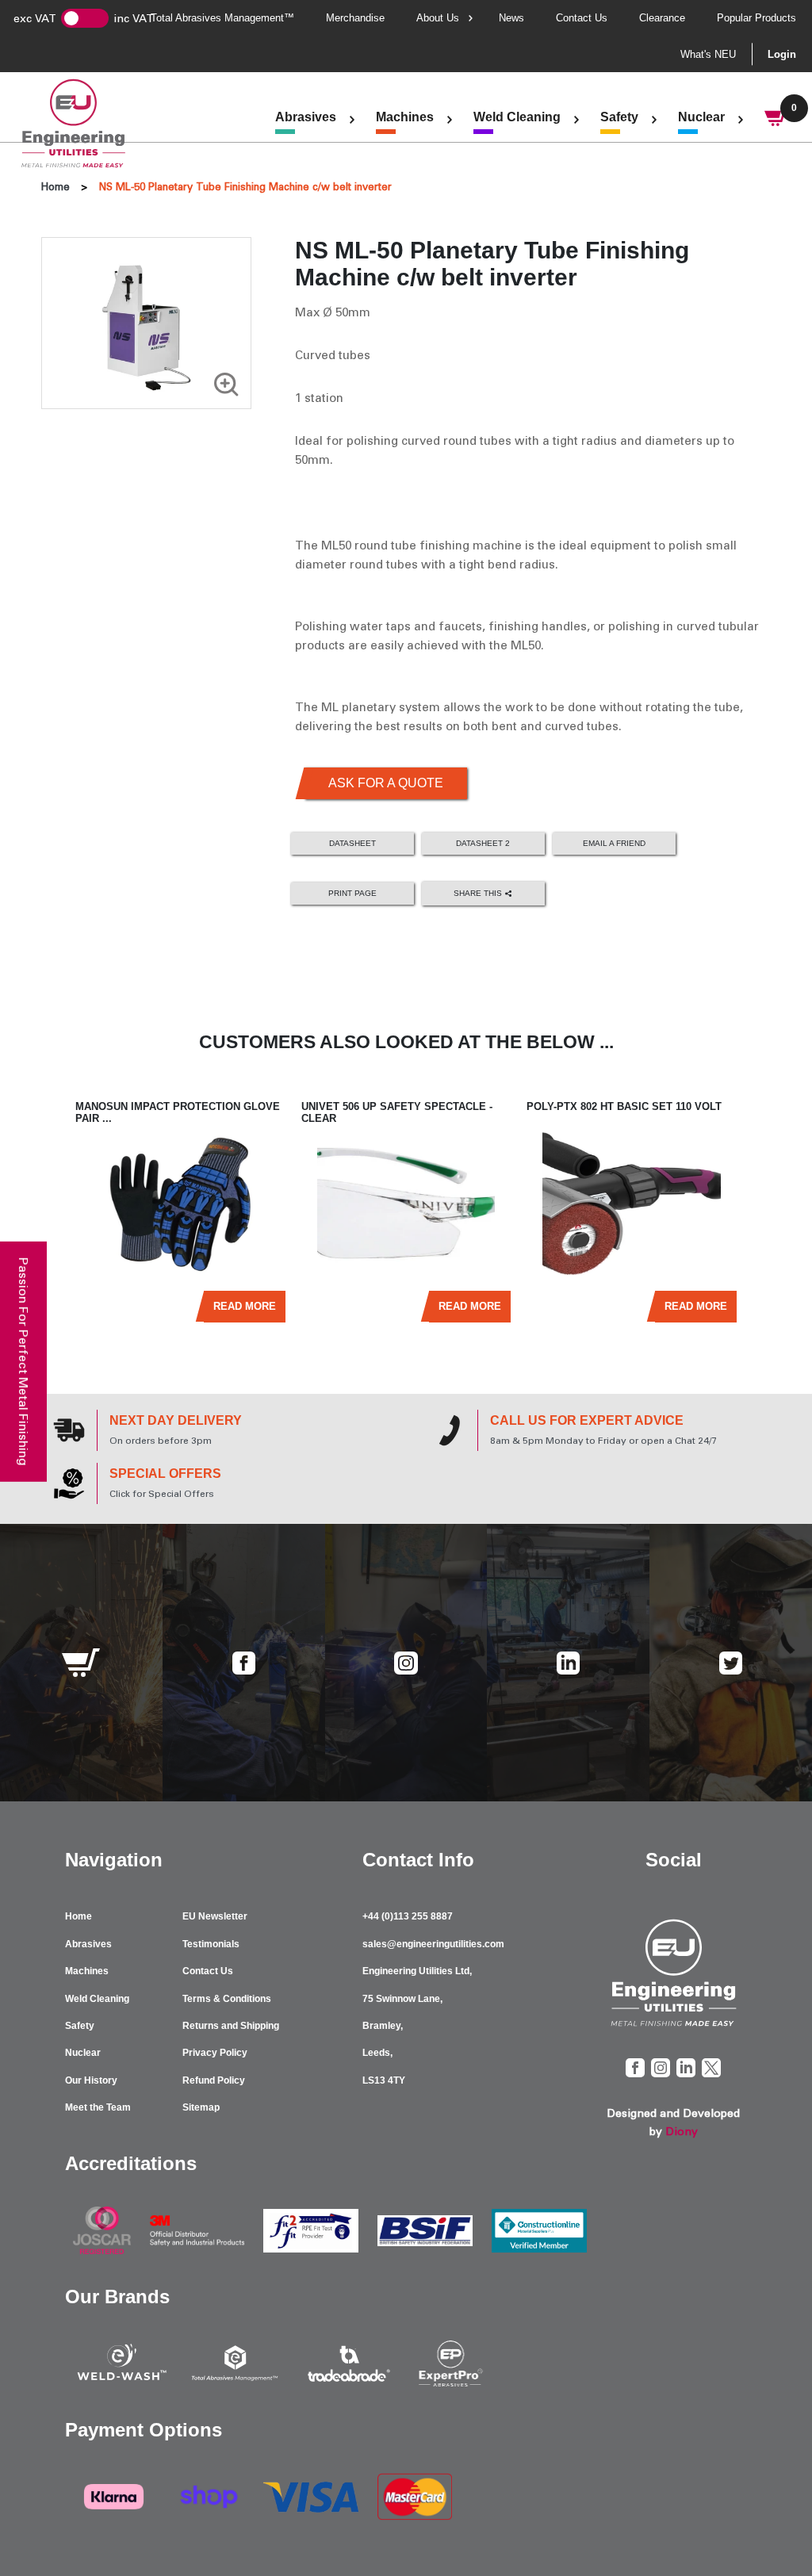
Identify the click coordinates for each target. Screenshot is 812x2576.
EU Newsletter (215, 1916)
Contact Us (582, 18)
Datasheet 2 (483, 843)
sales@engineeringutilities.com (433, 1944)
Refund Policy (214, 2080)
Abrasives (306, 117)
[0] (776, 120)
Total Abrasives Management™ (222, 18)
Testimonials (211, 1944)
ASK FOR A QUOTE (386, 783)
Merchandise (355, 18)
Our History (91, 2080)
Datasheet (352, 843)
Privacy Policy (215, 2053)
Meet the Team (98, 2107)
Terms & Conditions (227, 1999)
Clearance (662, 18)
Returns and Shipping (231, 2026)
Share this (479, 893)
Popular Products (756, 18)
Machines (405, 117)
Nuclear (701, 117)
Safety (619, 117)
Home (56, 187)
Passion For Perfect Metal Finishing (23, 1361)
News (511, 18)
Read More (245, 1306)
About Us (438, 18)
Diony (682, 2132)
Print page (352, 893)
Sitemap (201, 2107)
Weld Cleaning (517, 117)
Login (782, 54)
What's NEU (708, 54)
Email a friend (614, 843)
